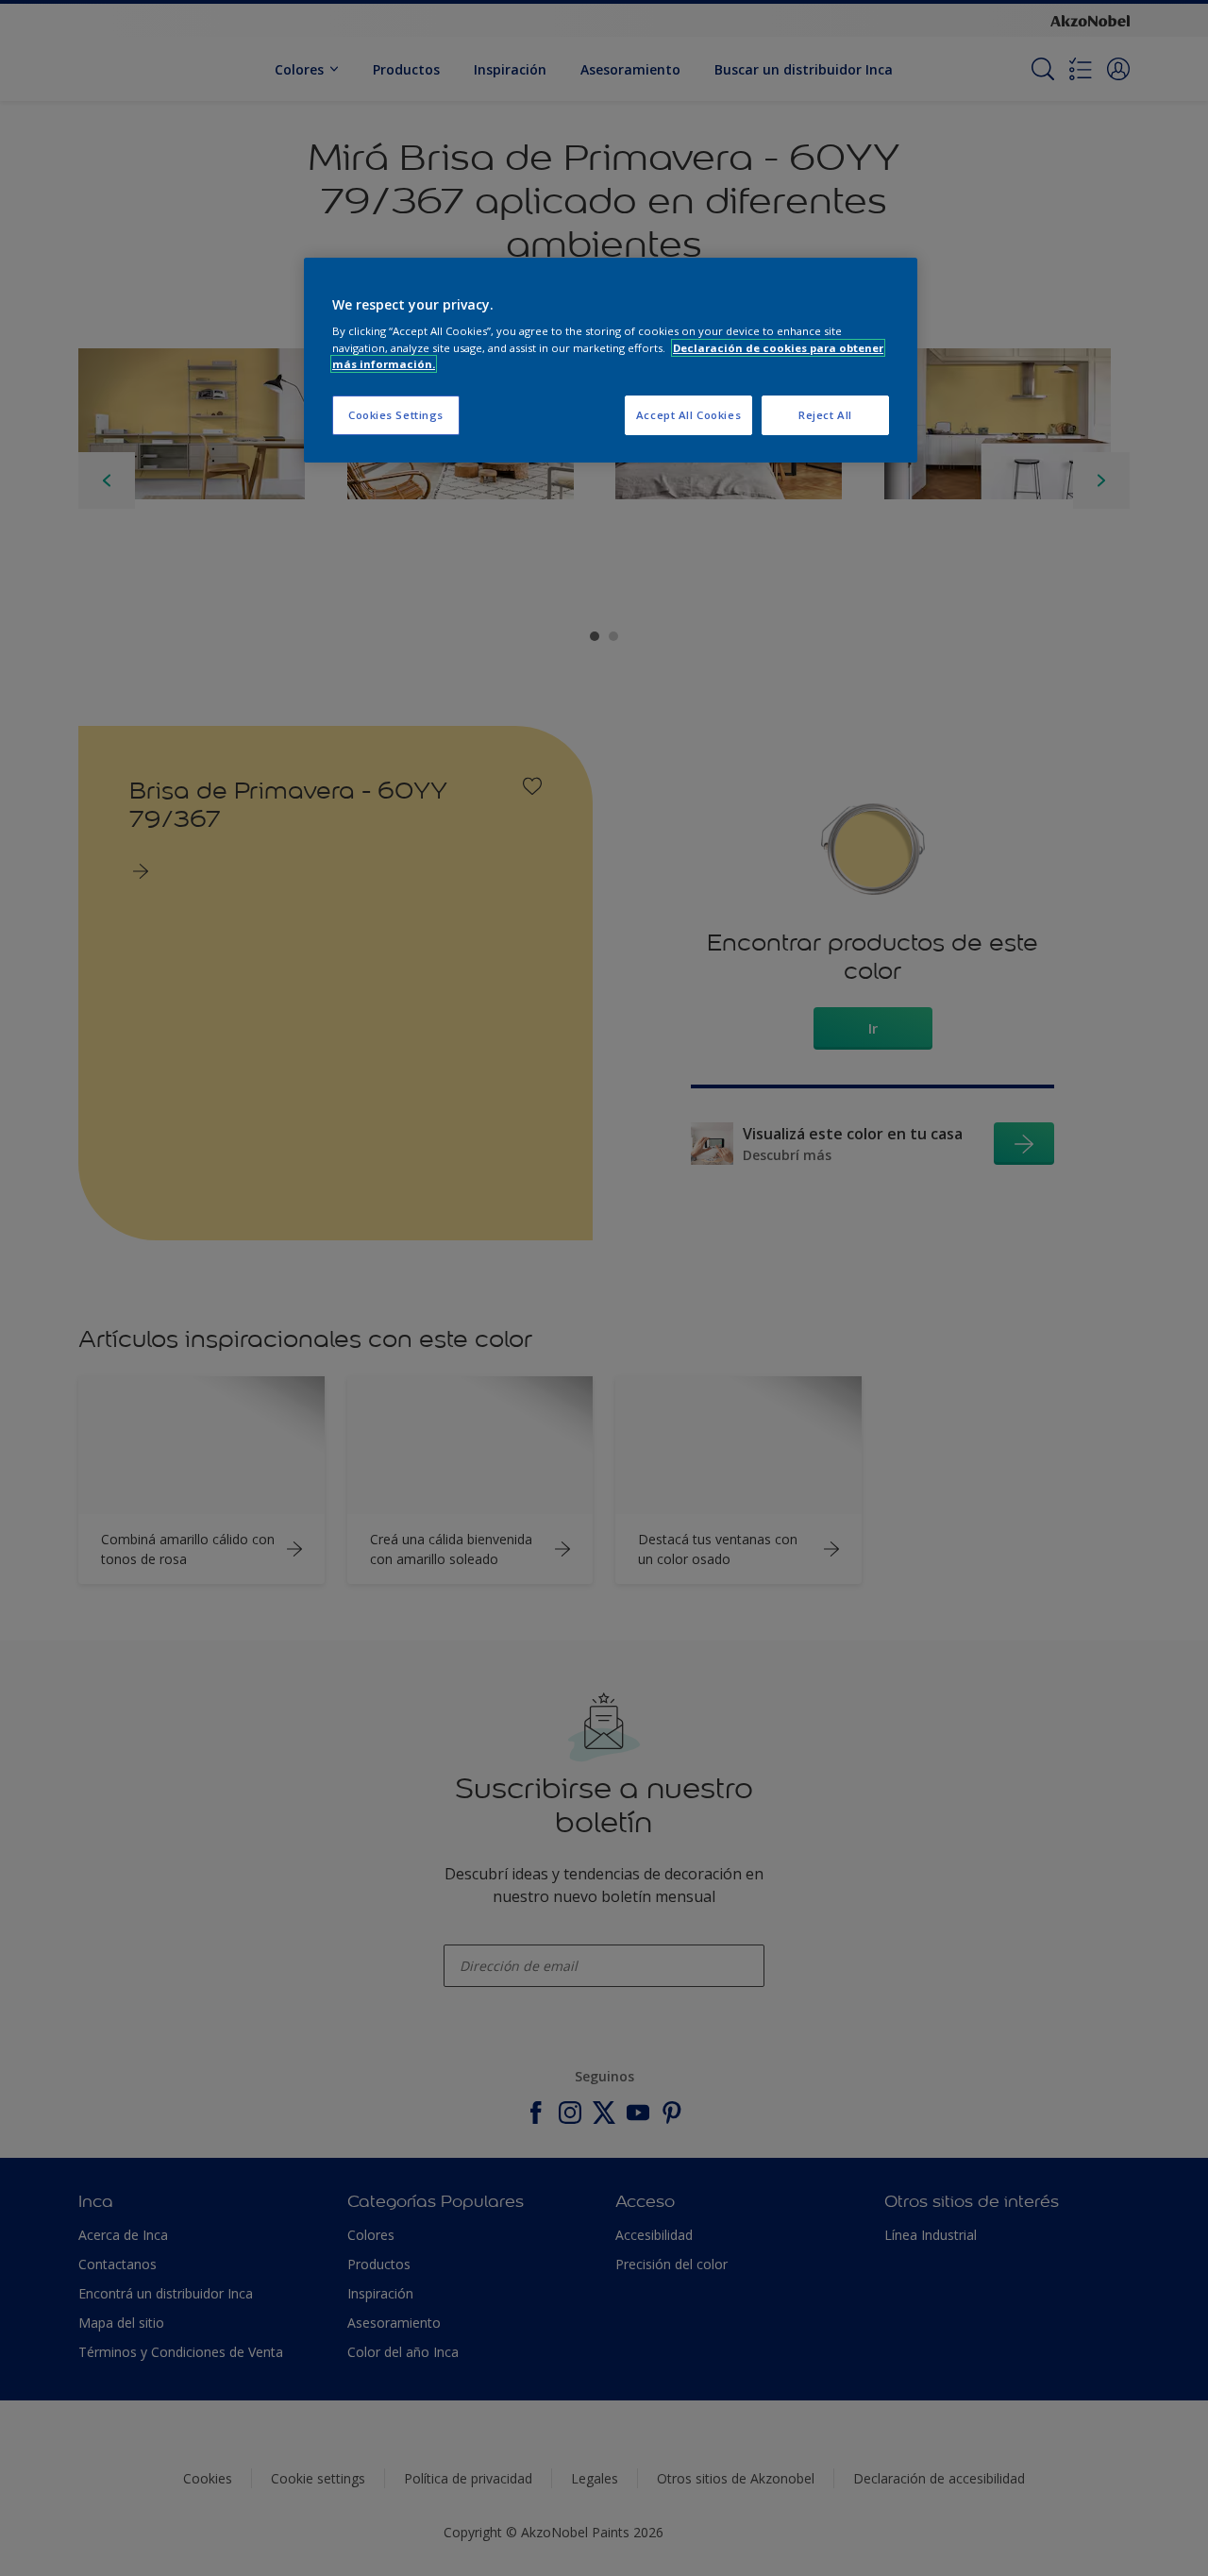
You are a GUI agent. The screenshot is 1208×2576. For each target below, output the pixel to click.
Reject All (825, 415)
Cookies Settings (396, 415)
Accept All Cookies (688, 415)
